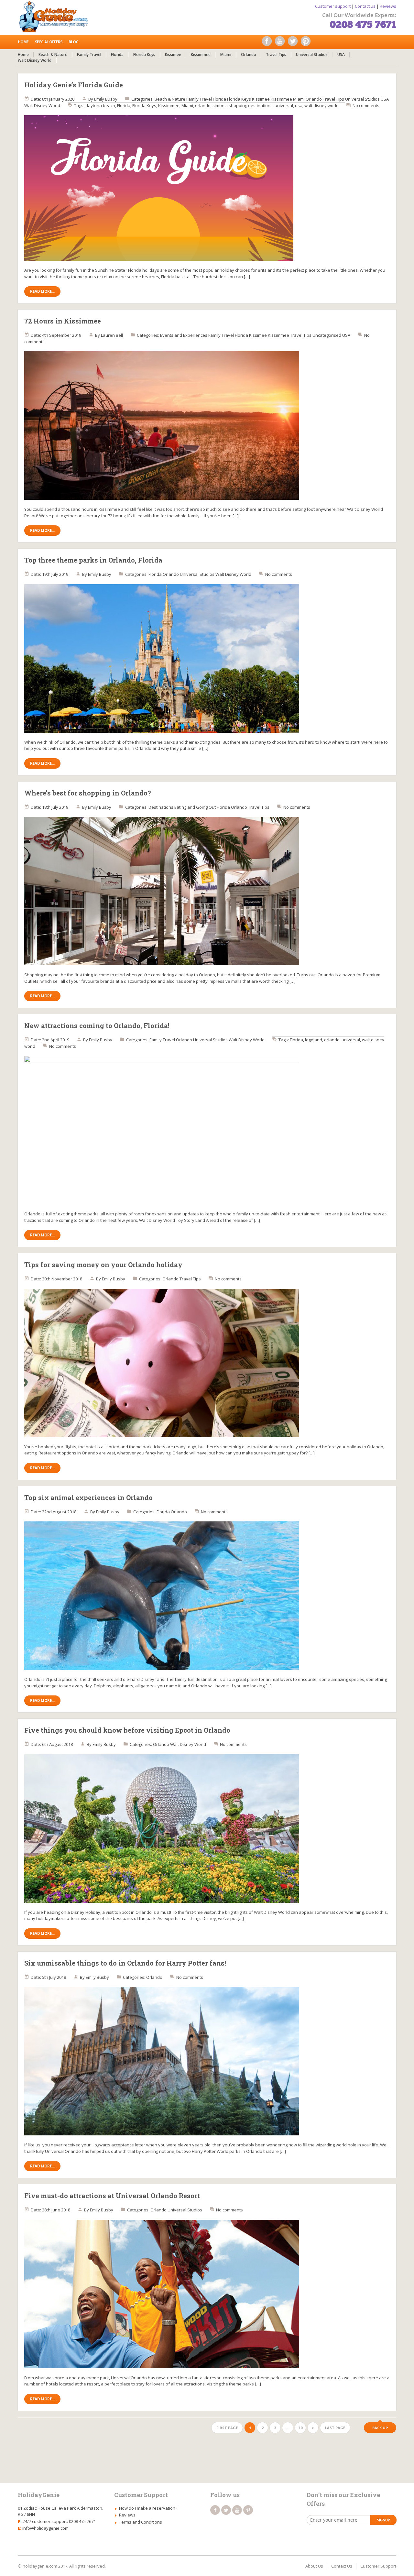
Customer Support (378, 2566)
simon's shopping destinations (243, 105)
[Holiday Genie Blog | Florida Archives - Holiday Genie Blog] (56, 16)
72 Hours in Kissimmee (63, 321)
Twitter (294, 43)
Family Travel (89, 55)
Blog (73, 42)
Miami (226, 55)
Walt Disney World (35, 60)
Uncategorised (327, 335)
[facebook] (215, 2510)
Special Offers (49, 42)
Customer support (333, 6)
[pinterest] (248, 2510)
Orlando (249, 55)
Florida (117, 55)
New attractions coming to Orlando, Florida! (97, 1025)
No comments (366, 105)
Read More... (42, 291)
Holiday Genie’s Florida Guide (74, 85)
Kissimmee (201, 55)
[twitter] (226, 2510)
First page (227, 2428)
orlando (203, 105)
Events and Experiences (184, 335)
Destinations (161, 807)
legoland (314, 1040)
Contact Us (342, 2566)
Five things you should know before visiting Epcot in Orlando (127, 1730)
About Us (314, 2566)
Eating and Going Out (195, 807)
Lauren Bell (112, 335)
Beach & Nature (53, 55)
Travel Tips (276, 55)
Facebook (268, 43)
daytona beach (100, 105)
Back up (380, 2428)
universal (284, 105)
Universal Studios (312, 55)
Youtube (281, 43)
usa (299, 105)
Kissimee (173, 55)
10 (300, 2428)
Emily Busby (106, 99)
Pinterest (307, 43)
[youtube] (237, 2510)
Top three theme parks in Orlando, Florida (93, 560)
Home (23, 42)
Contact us (365, 6)
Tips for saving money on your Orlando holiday (103, 1265)
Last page (335, 2428)
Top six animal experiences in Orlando (88, 1497)
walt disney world (321, 105)
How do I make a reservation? (148, 2508)
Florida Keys (144, 55)
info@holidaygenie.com (45, 2528)
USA (341, 55)
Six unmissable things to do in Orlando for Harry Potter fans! (125, 1963)
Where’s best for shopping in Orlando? (88, 793)
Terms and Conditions (141, 2522)
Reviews (388, 6)
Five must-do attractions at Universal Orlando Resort (112, 2196)
